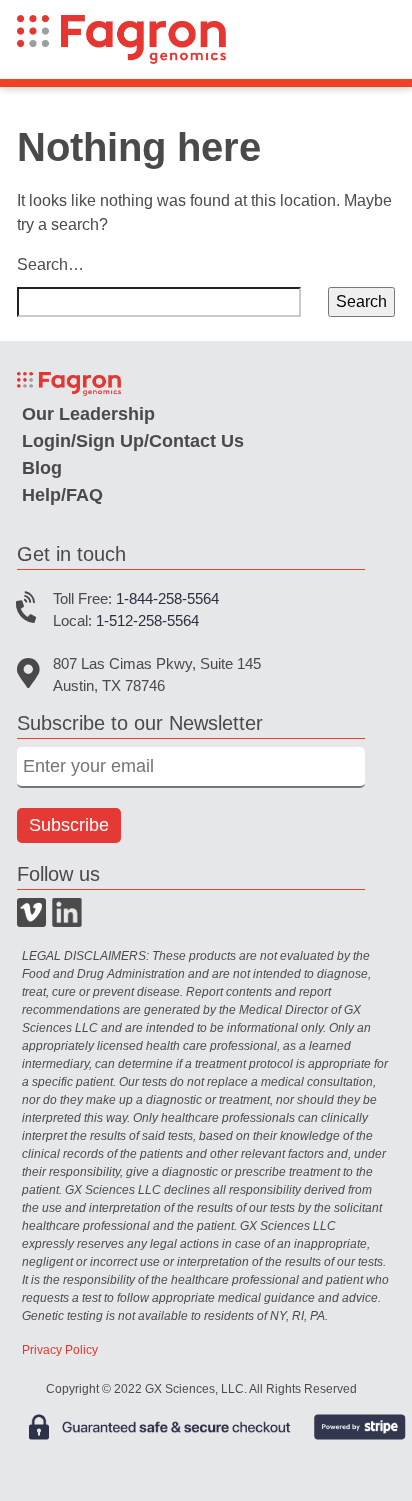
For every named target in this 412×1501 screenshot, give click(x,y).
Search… (50, 264)
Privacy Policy (60, 1350)
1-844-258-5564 (167, 598)
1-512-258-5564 (147, 620)
